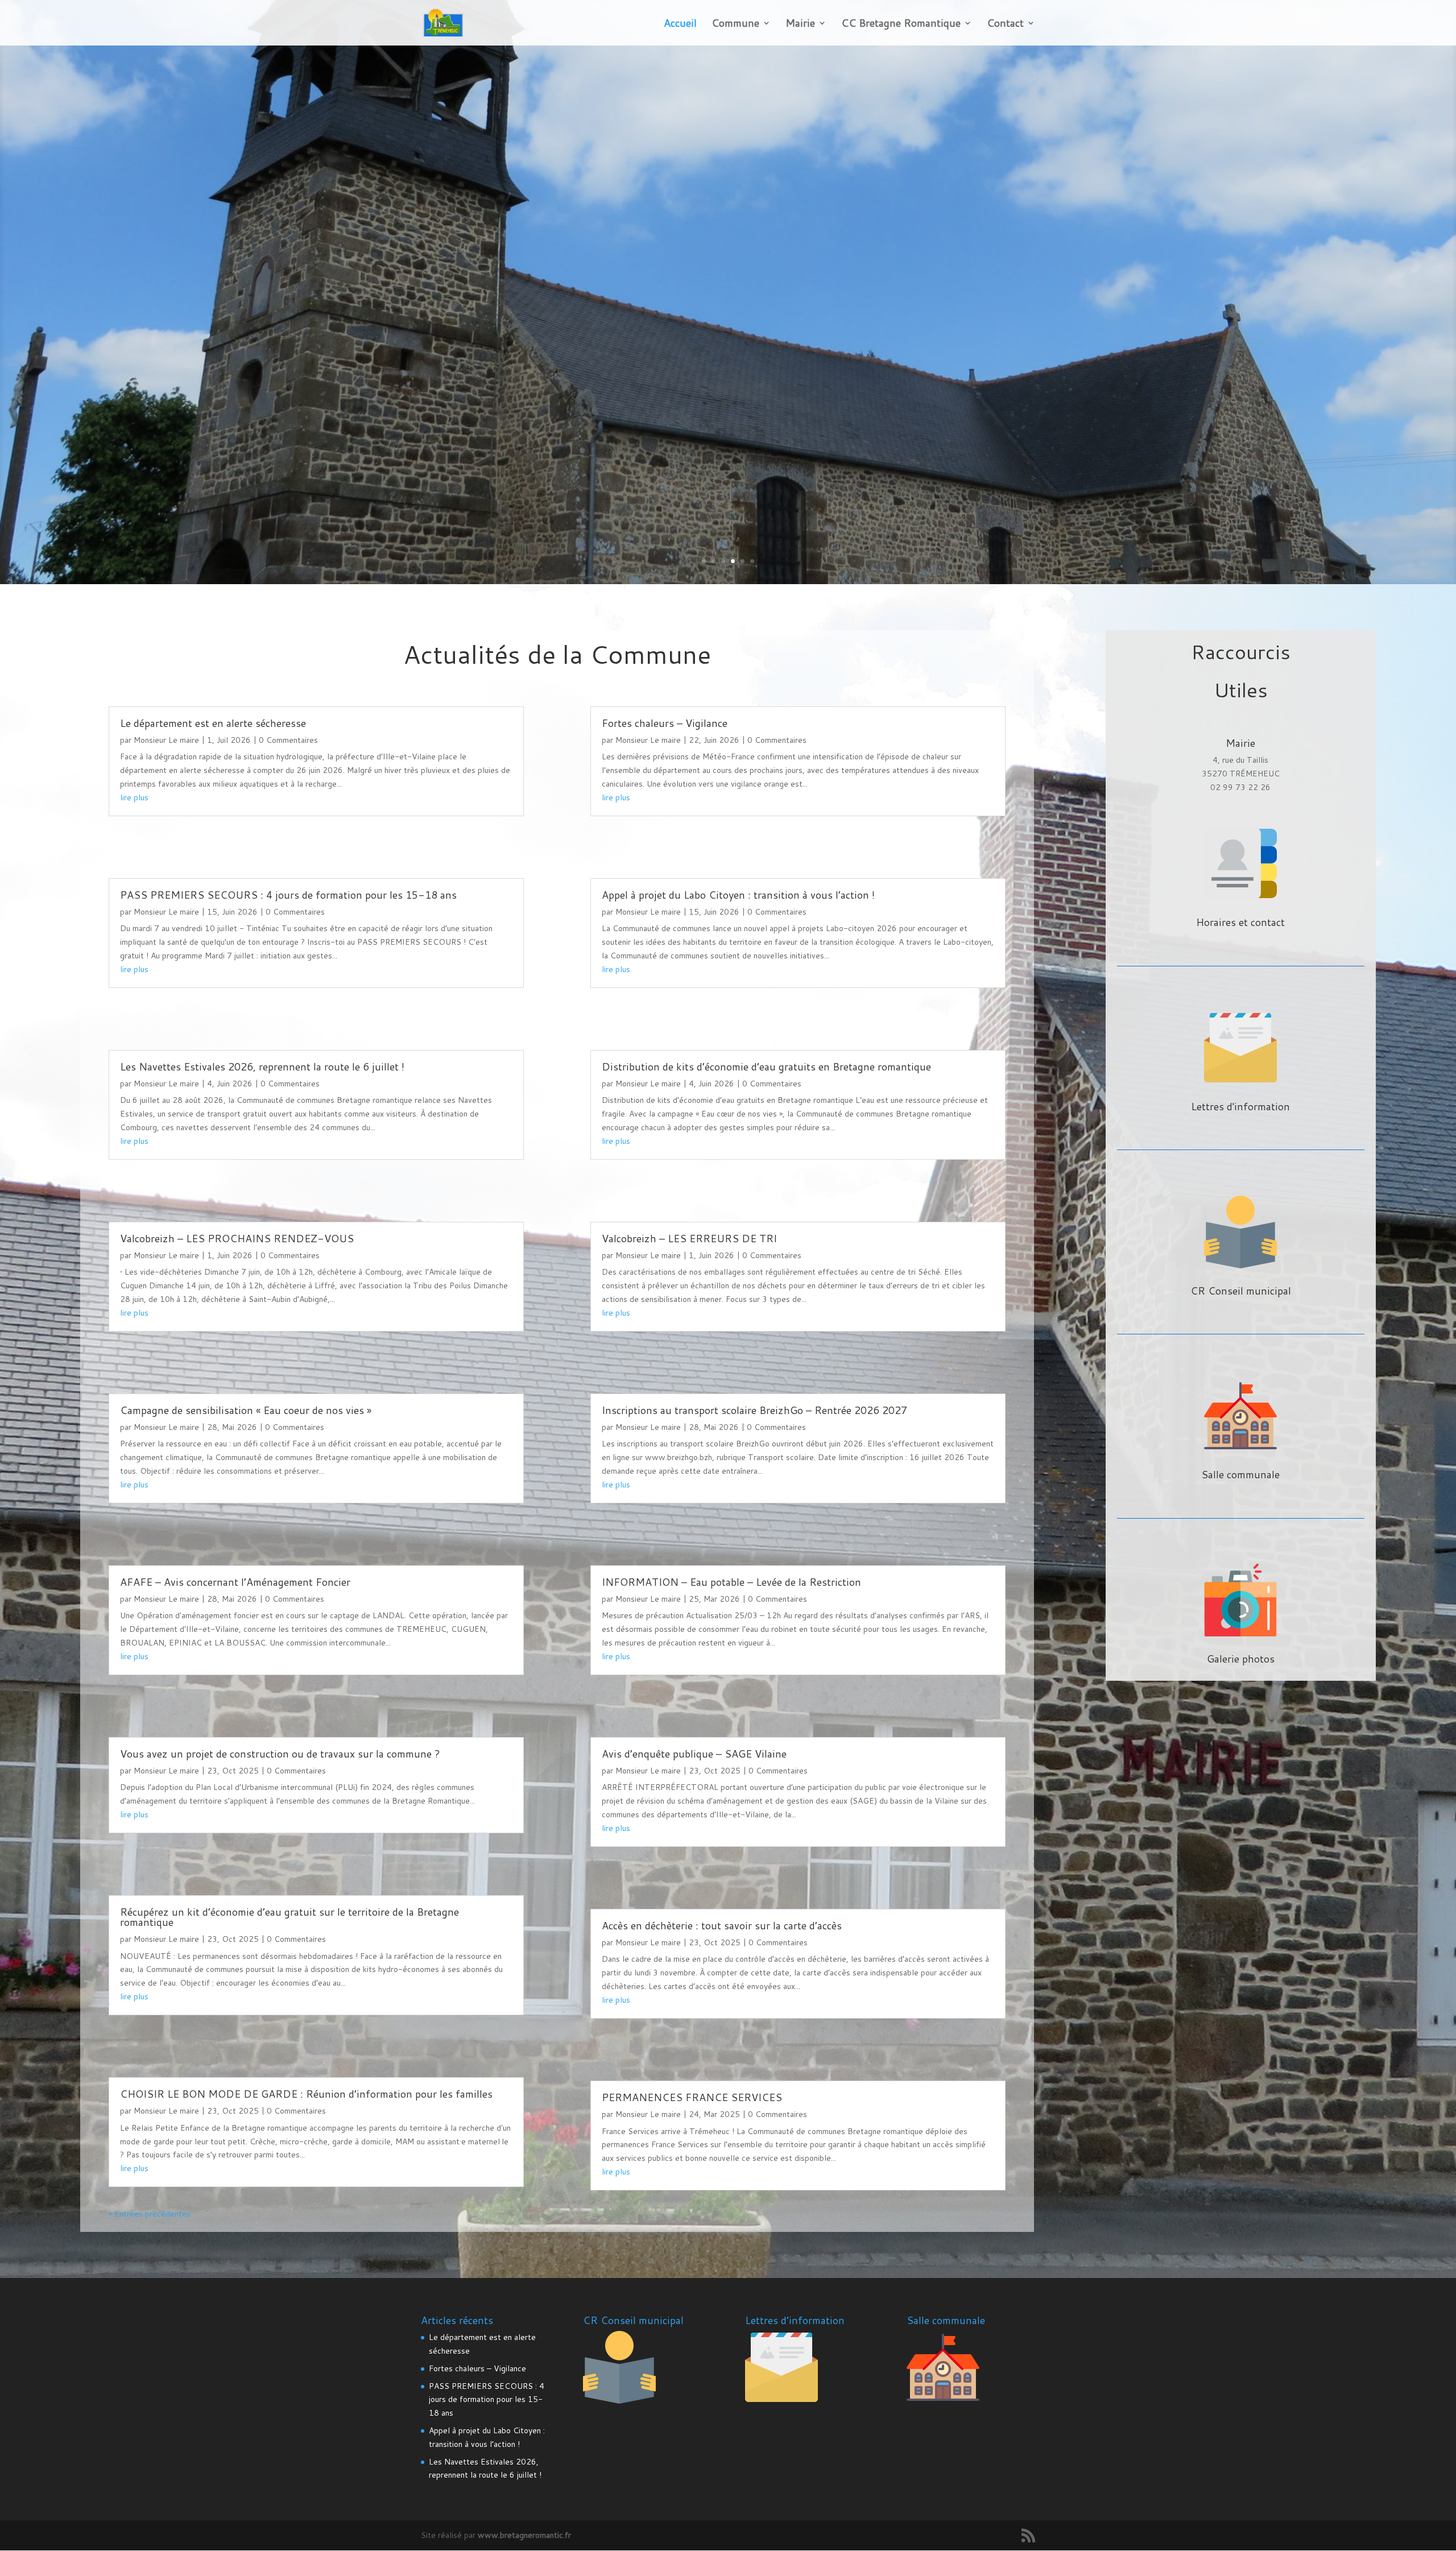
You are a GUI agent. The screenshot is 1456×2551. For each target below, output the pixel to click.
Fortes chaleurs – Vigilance (665, 723)
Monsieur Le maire (166, 740)
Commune (735, 24)
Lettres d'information (1240, 1106)
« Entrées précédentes (150, 2214)
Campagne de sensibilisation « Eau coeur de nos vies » (246, 1410)
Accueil (680, 24)
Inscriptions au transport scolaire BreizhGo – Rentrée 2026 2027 (754, 1410)
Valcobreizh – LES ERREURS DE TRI (689, 1238)
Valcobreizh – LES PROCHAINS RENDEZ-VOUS (237, 1238)
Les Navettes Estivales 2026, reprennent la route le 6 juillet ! (262, 1066)
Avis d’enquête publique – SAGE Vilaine (694, 1754)
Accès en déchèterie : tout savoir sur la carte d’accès (722, 1925)
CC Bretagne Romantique (901, 24)
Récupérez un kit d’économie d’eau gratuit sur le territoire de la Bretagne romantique (289, 1917)
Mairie (800, 24)
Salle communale (1240, 1474)
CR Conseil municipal (1241, 1291)
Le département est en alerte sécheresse (213, 723)
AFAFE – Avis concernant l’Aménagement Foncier (235, 1582)
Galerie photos (1241, 1659)
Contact (1005, 24)
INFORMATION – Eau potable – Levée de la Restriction (731, 1582)
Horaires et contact (1240, 922)
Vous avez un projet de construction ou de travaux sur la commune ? (280, 1754)
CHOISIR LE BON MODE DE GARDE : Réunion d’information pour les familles (306, 2094)
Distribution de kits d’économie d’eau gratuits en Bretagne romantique (766, 1066)
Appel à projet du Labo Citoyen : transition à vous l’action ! (738, 895)
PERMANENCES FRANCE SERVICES (692, 2097)
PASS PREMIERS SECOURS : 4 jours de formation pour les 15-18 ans (288, 895)
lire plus (134, 797)
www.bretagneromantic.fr (524, 2535)
